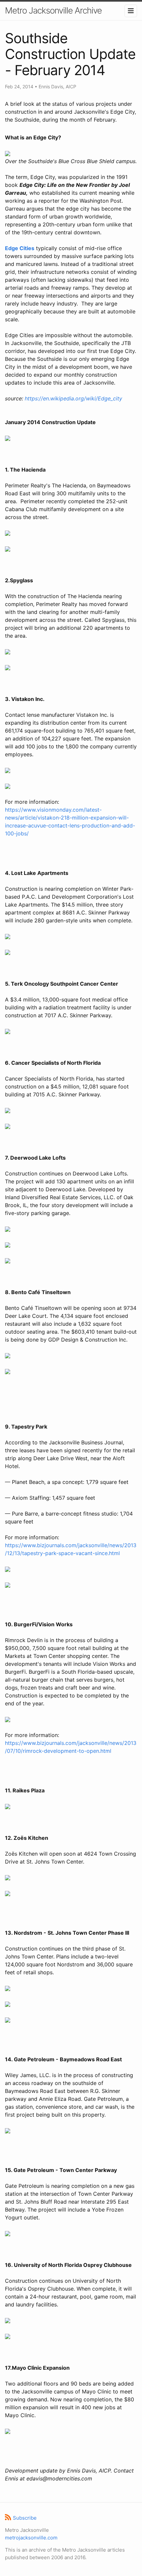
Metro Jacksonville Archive (53, 10)
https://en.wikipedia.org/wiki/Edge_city (73, 398)
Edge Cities (20, 248)
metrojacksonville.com (31, 2538)
